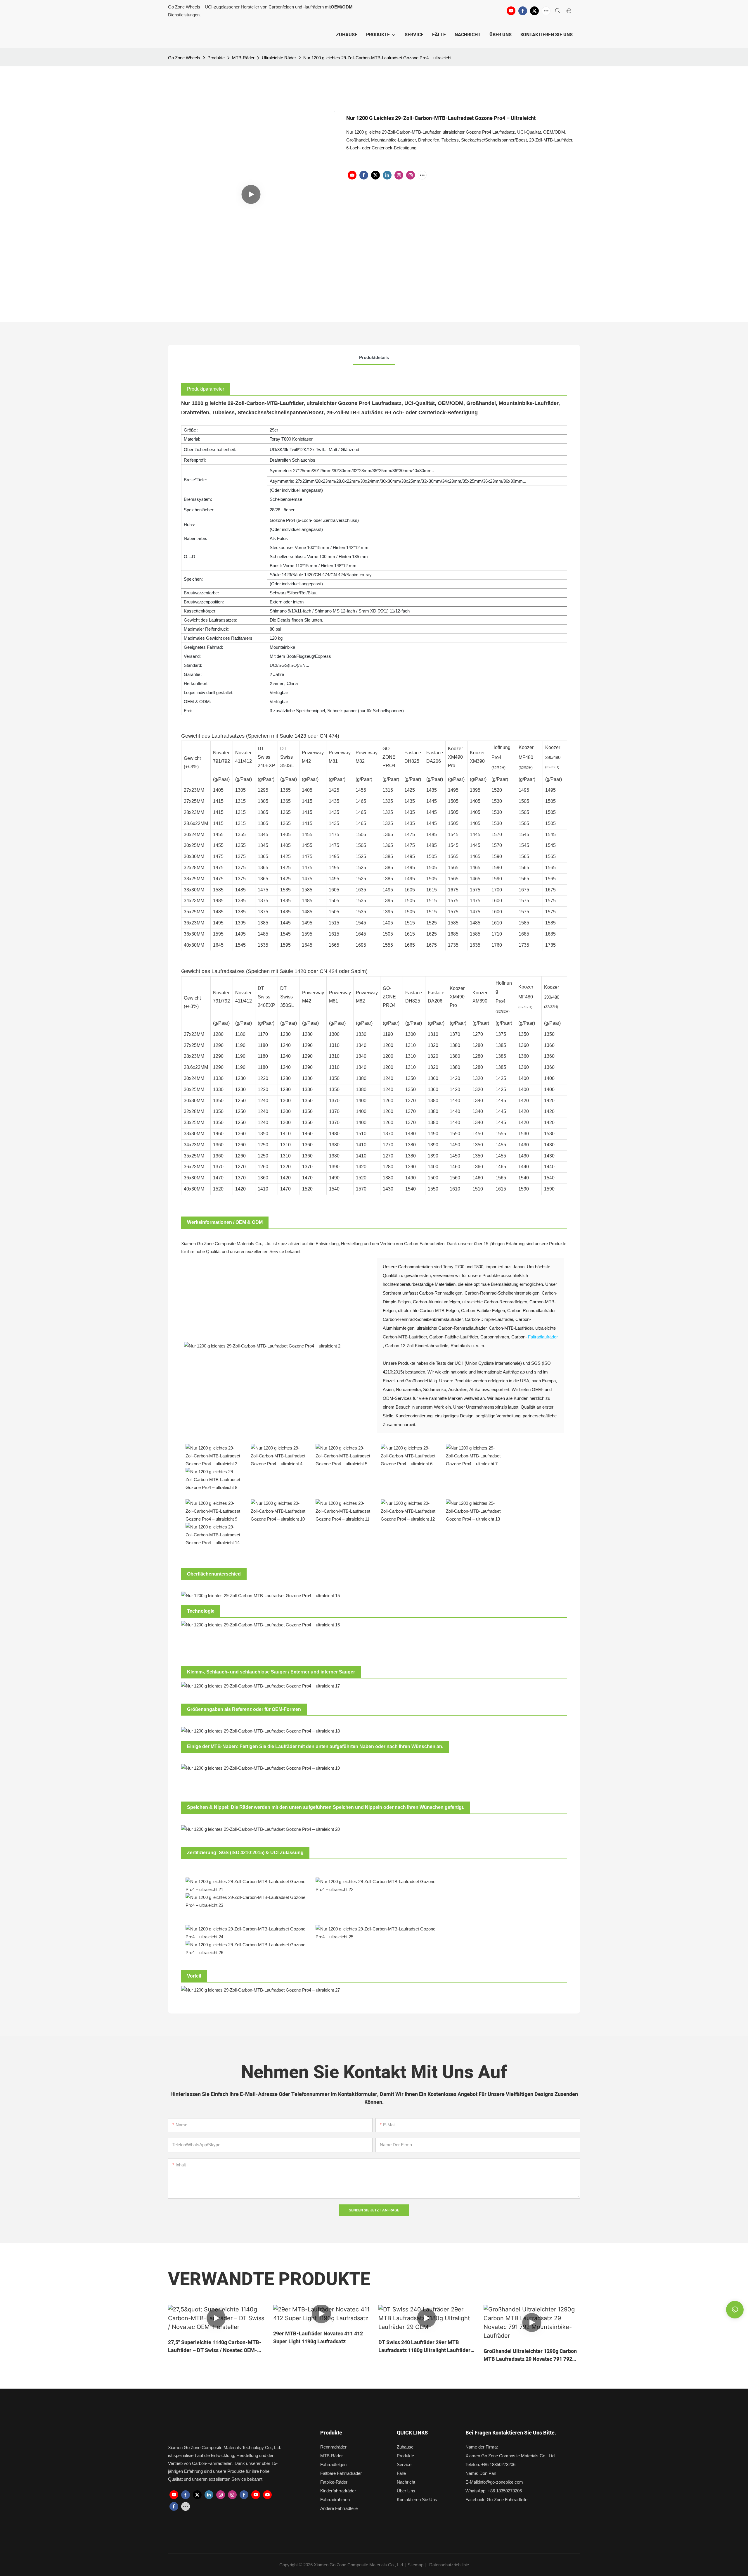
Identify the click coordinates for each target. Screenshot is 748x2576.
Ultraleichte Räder (279, 58)
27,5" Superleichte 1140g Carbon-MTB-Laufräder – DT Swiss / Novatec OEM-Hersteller (215, 2346)
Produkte (216, 58)
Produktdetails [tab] (374, 357)
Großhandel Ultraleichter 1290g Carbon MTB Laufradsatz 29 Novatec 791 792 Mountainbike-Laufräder (530, 2355)
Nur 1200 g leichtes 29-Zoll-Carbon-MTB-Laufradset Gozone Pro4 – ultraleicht (377, 58)
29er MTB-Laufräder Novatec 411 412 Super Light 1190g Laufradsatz (318, 2338)
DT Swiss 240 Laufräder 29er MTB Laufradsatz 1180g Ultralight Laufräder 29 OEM (424, 2346)
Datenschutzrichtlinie (449, 2565)
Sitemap (415, 2565)
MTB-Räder (243, 58)
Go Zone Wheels (184, 58)
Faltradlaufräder (543, 1337)
